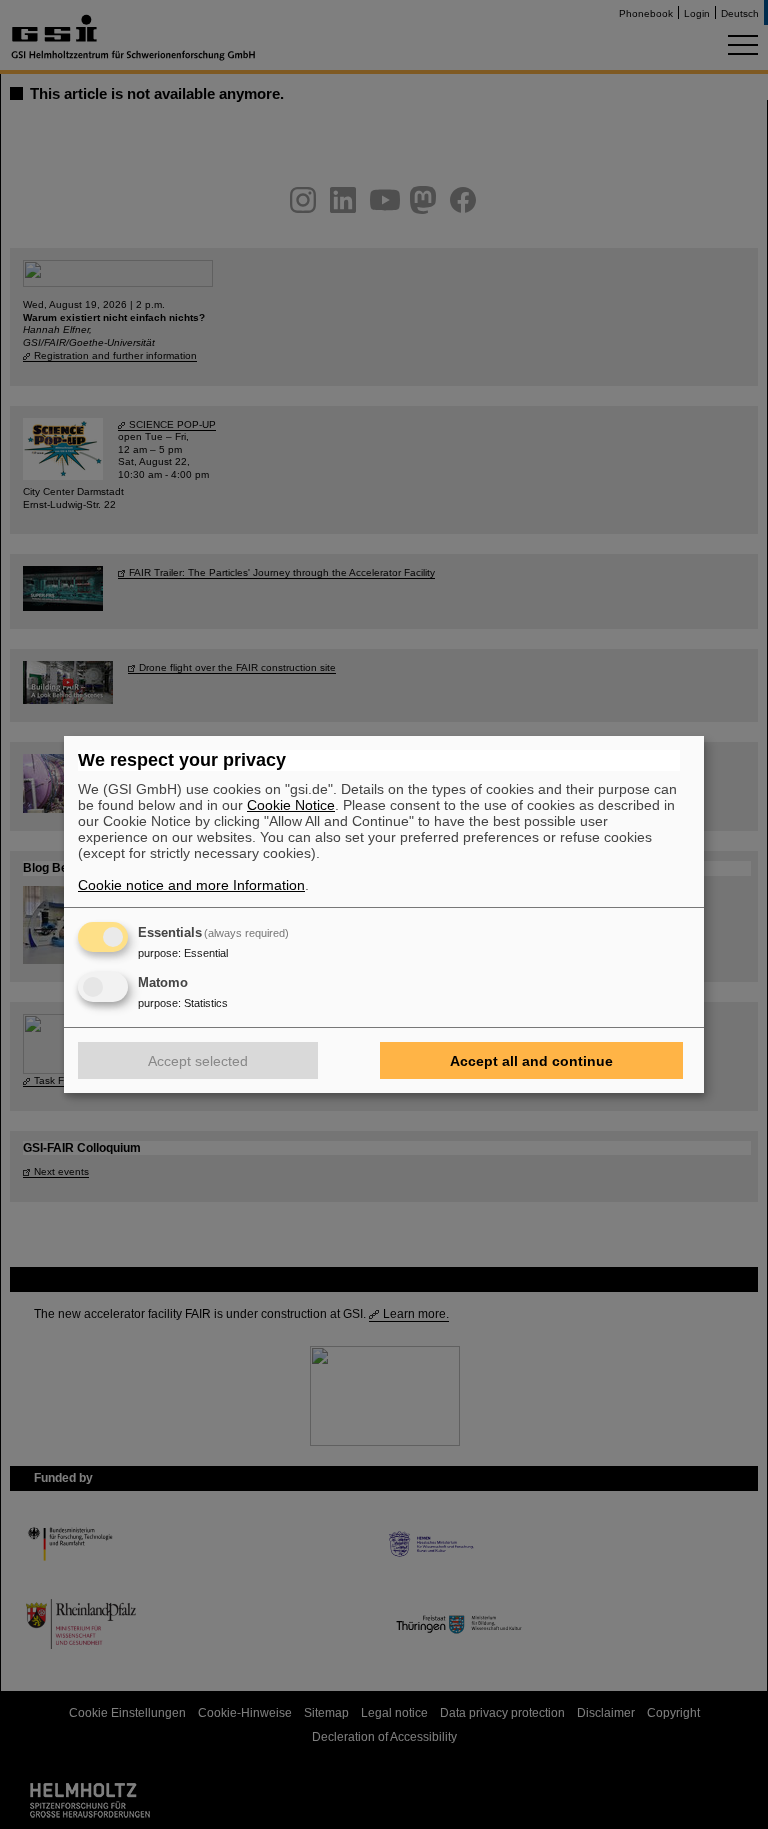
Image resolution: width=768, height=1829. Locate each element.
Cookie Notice (291, 805)
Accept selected (198, 1061)
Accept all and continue (531, 1061)
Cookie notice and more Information (191, 885)
